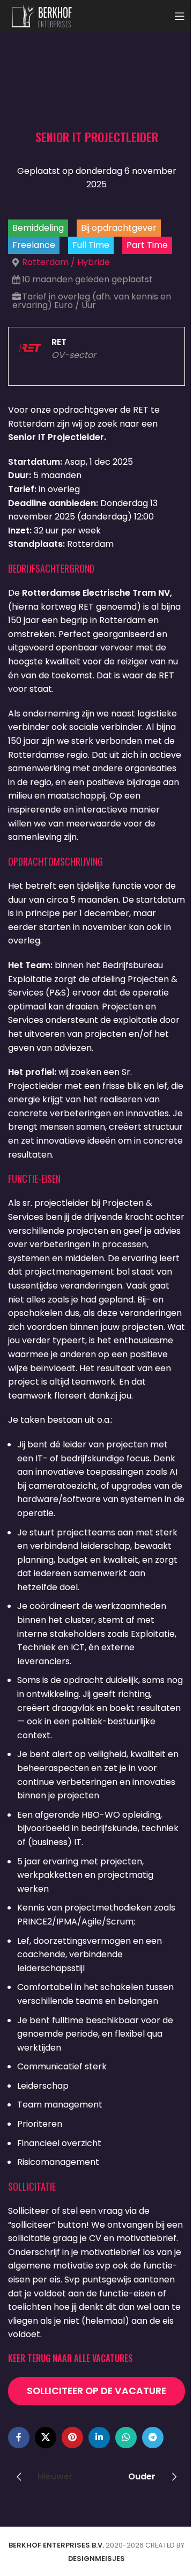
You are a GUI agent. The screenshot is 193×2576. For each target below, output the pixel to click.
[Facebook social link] (19, 2438)
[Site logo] (42, 15)
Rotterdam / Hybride (66, 262)
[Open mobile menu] (180, 16)
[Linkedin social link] (99, 2438)
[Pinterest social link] (72, 2438)
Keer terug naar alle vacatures (70, 2358)
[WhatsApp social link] (126, 2438)
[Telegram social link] (153, 2438)
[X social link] (46, 2438)
